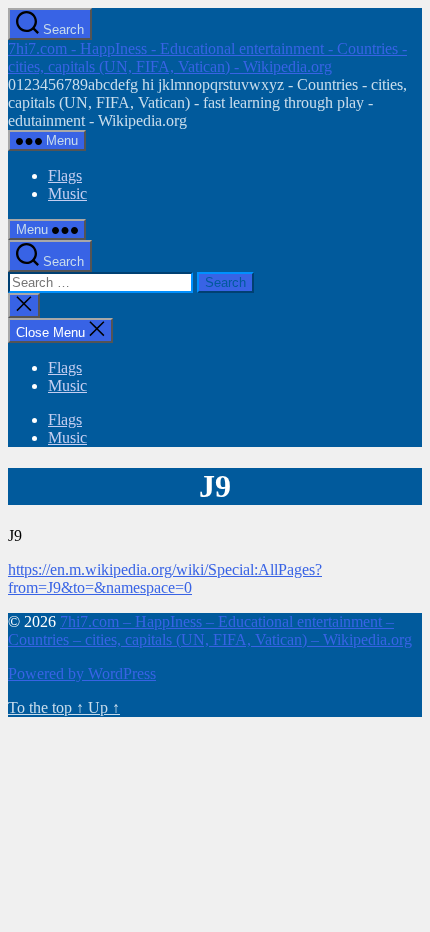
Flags (65, 175)
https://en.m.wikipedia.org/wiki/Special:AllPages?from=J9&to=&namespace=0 (165, 578)
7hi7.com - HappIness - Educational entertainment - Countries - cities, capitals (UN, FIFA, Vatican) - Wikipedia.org (207, 57)
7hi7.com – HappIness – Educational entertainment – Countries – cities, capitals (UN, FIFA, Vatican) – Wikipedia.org (210, 630)
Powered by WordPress (82, 673)
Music (67, 193)
